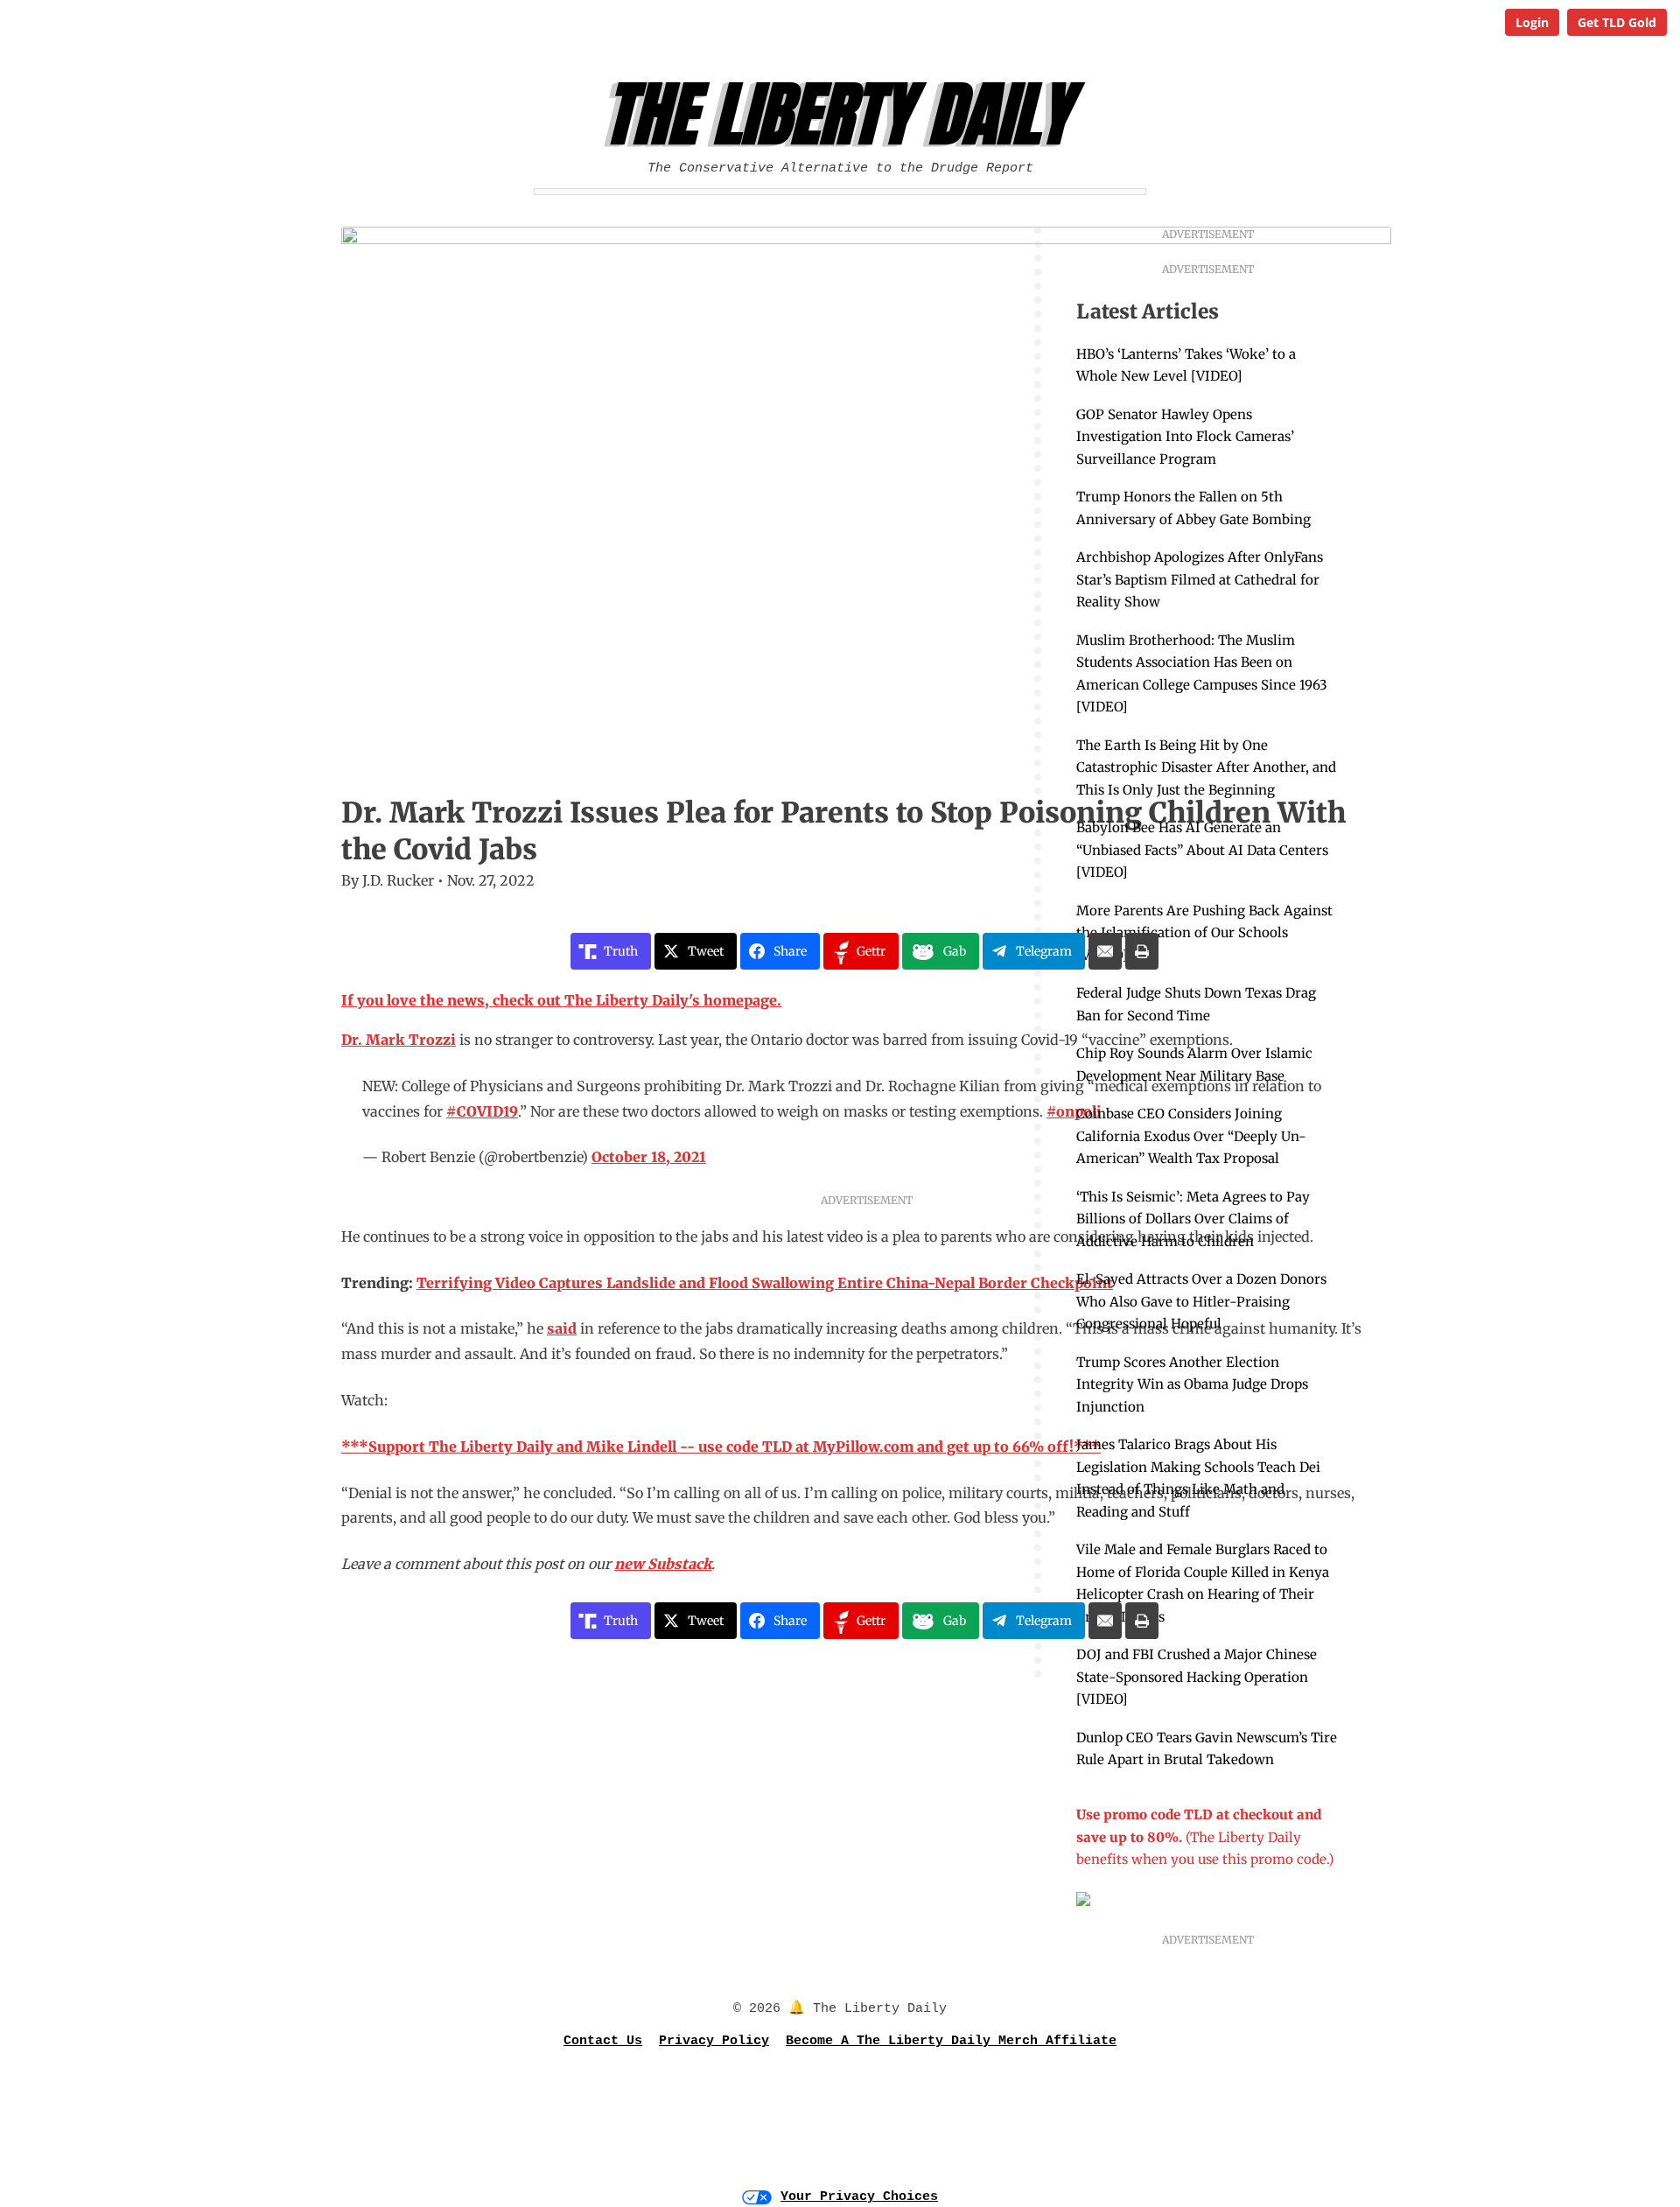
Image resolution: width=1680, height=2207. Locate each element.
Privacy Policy (714, 2041)
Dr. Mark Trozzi (399, 1040)
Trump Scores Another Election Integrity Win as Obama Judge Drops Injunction (1192, 1384)
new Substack (663, 1564)
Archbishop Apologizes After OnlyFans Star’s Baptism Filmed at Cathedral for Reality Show (1200, 579)
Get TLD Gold (1617, 22)
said (562, 1328)
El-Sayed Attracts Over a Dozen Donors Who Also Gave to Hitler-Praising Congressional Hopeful (1201, 1301)
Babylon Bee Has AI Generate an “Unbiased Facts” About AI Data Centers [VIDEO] (1202, 850)
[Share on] (1105, 951)
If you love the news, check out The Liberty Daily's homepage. (561, 1000)
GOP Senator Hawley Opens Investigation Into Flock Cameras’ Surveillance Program (1185, 437)
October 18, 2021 (649, 1157)
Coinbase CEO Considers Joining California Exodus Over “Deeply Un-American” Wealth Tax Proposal (1191, 1136)
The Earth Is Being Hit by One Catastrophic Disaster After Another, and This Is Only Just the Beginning (1206, 767)
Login (1532, 22)
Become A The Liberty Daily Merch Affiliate (951, 2041)
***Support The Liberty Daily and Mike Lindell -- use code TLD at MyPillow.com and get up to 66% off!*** (721, 1447)
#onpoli (1074, 1111)
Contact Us (603, 2041)
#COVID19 (482, 1111)
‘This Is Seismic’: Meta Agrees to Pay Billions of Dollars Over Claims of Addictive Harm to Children (1193, 1219)
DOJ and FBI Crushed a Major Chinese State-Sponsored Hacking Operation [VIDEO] (1197, 1677)
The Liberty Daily (845, 115)
